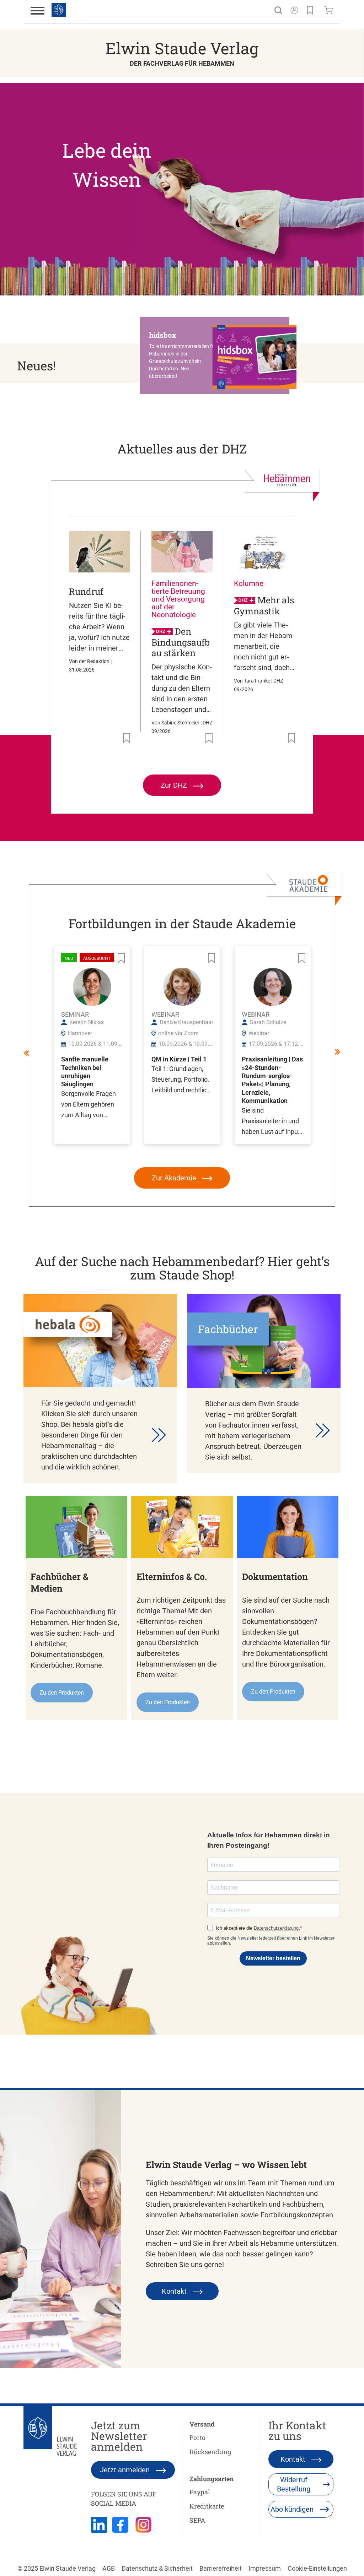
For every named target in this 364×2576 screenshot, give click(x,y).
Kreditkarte (207, 2506)
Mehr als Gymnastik (264, 606)
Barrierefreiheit (221, 2568)
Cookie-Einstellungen (317, 2568)
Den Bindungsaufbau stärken (181, 642)
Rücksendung (210, 2452)
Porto (197, 2438)
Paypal (200, 2492)
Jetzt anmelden (126, 2470)
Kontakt (175, 2291)
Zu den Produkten (62, 1693)
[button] (218, 355)
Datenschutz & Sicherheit (157, 2568)
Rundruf (86, 591)
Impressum (265, 2568)
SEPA (197, 2520)
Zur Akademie (175, 1178)
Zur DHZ (175, 785)
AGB (109, 2568)
